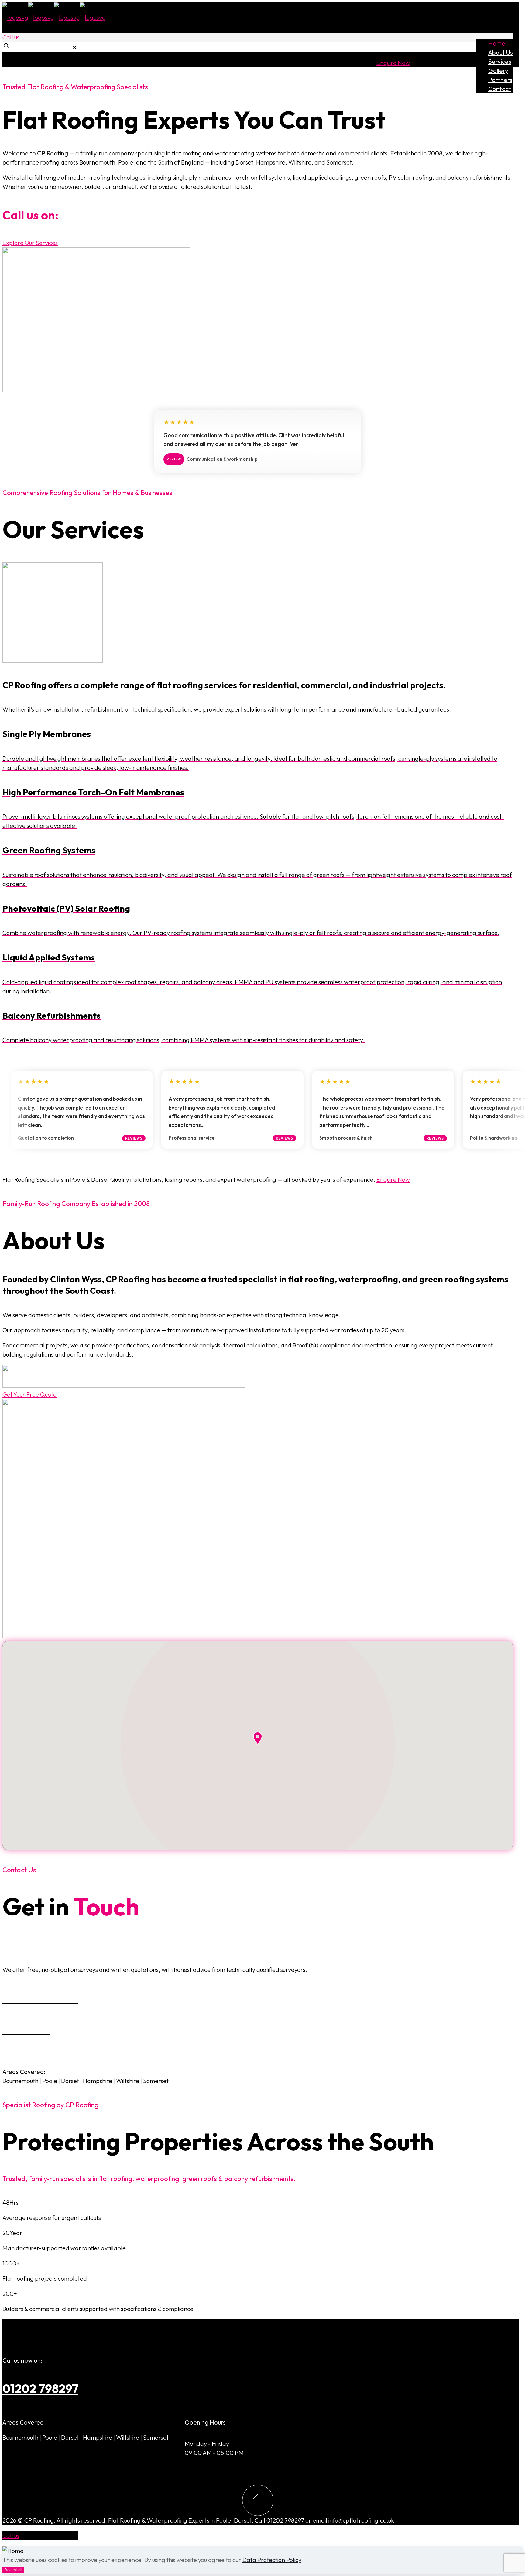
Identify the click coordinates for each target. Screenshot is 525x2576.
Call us (11, 37)
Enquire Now (393, 63)
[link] (75, 48)
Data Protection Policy (272, 2559)
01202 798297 (40, 2388)
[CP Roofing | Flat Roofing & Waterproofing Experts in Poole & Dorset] (54, 17)
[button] (258, 1738)
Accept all (13, 2569)
